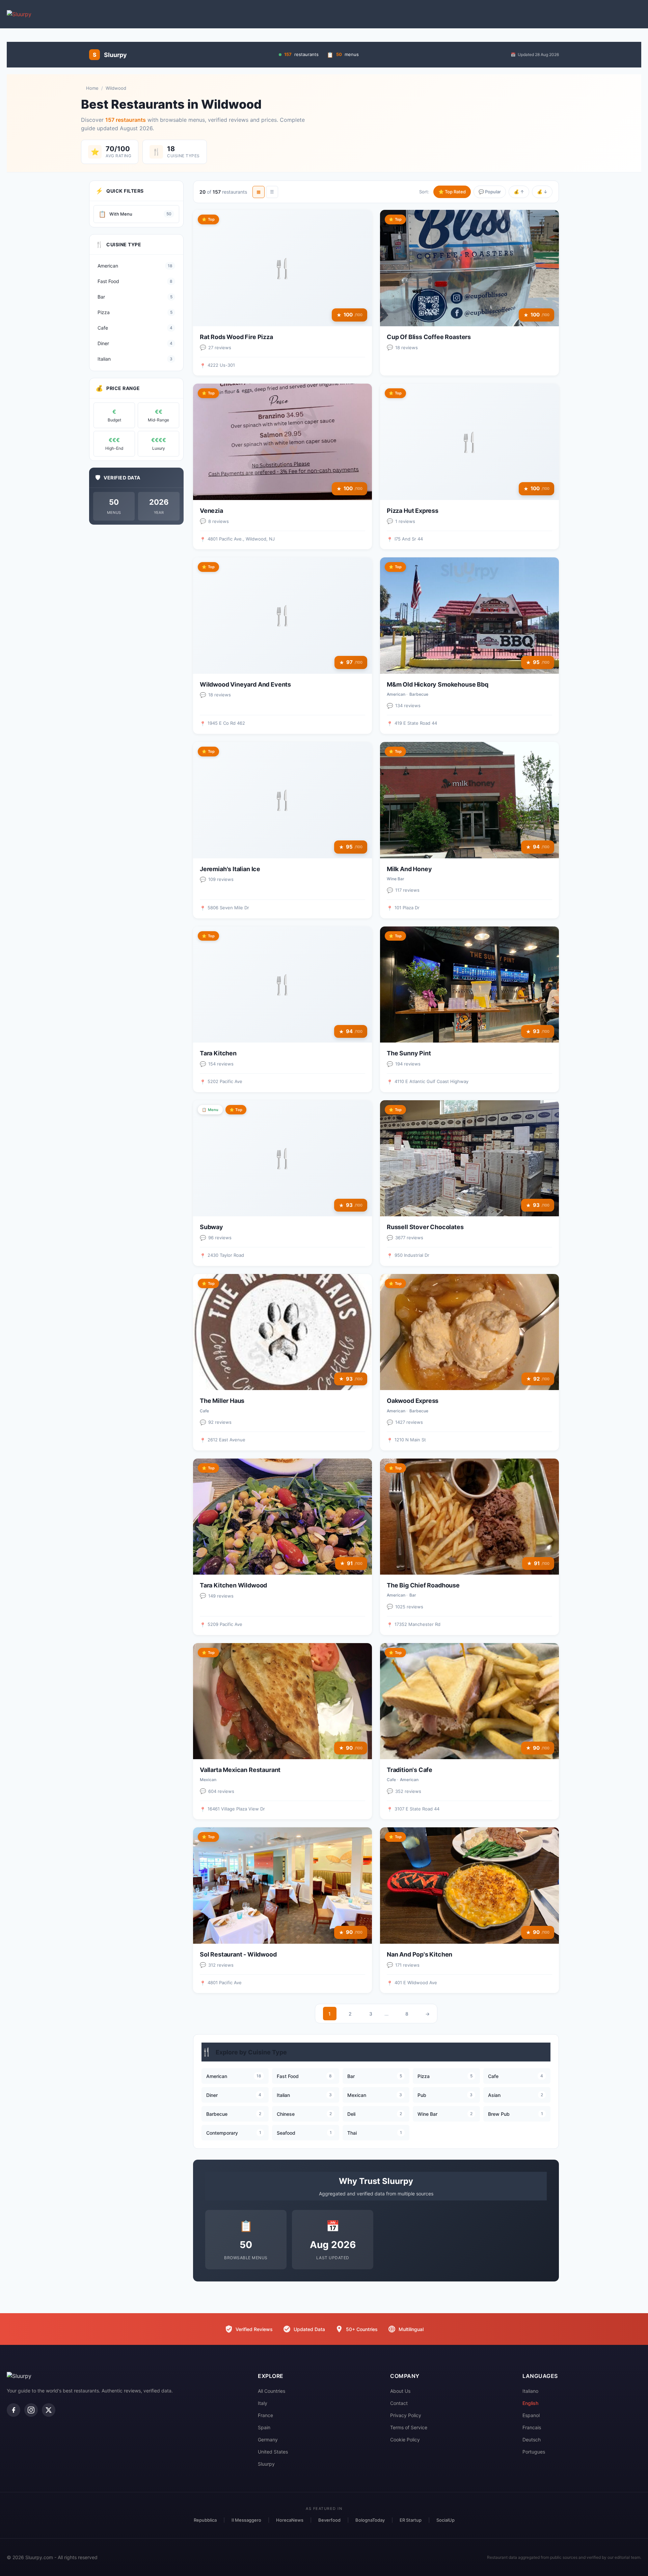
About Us (400, 2391)
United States (273, 2452)
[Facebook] (13, 2410)
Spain (264, 2427)
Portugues (534, 2452)
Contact (399, 2403)
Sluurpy (266, 2464)
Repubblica (205, 2520)
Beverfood (329, 2520)
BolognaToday (370, 2520)
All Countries (272, 2391)
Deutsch (532, 2440)
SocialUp (446, 2520)
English (530, 2403)
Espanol (531, 2415)
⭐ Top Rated (452, 192)
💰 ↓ (542, 192)
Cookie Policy (405, 2440)
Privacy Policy (406, 2415)
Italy (263, 2403)
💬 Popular (490, 192)
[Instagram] (31, 2410)
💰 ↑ (519, 192)
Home (92, 88)
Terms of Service (409, 2427)
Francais (532, 2427)
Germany (268, 2440)
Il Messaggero (246, 2520)
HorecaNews (290, 2520)
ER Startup (411, 2520)
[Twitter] (49, 2410)
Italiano (530, 2391)
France (265, 2415)
